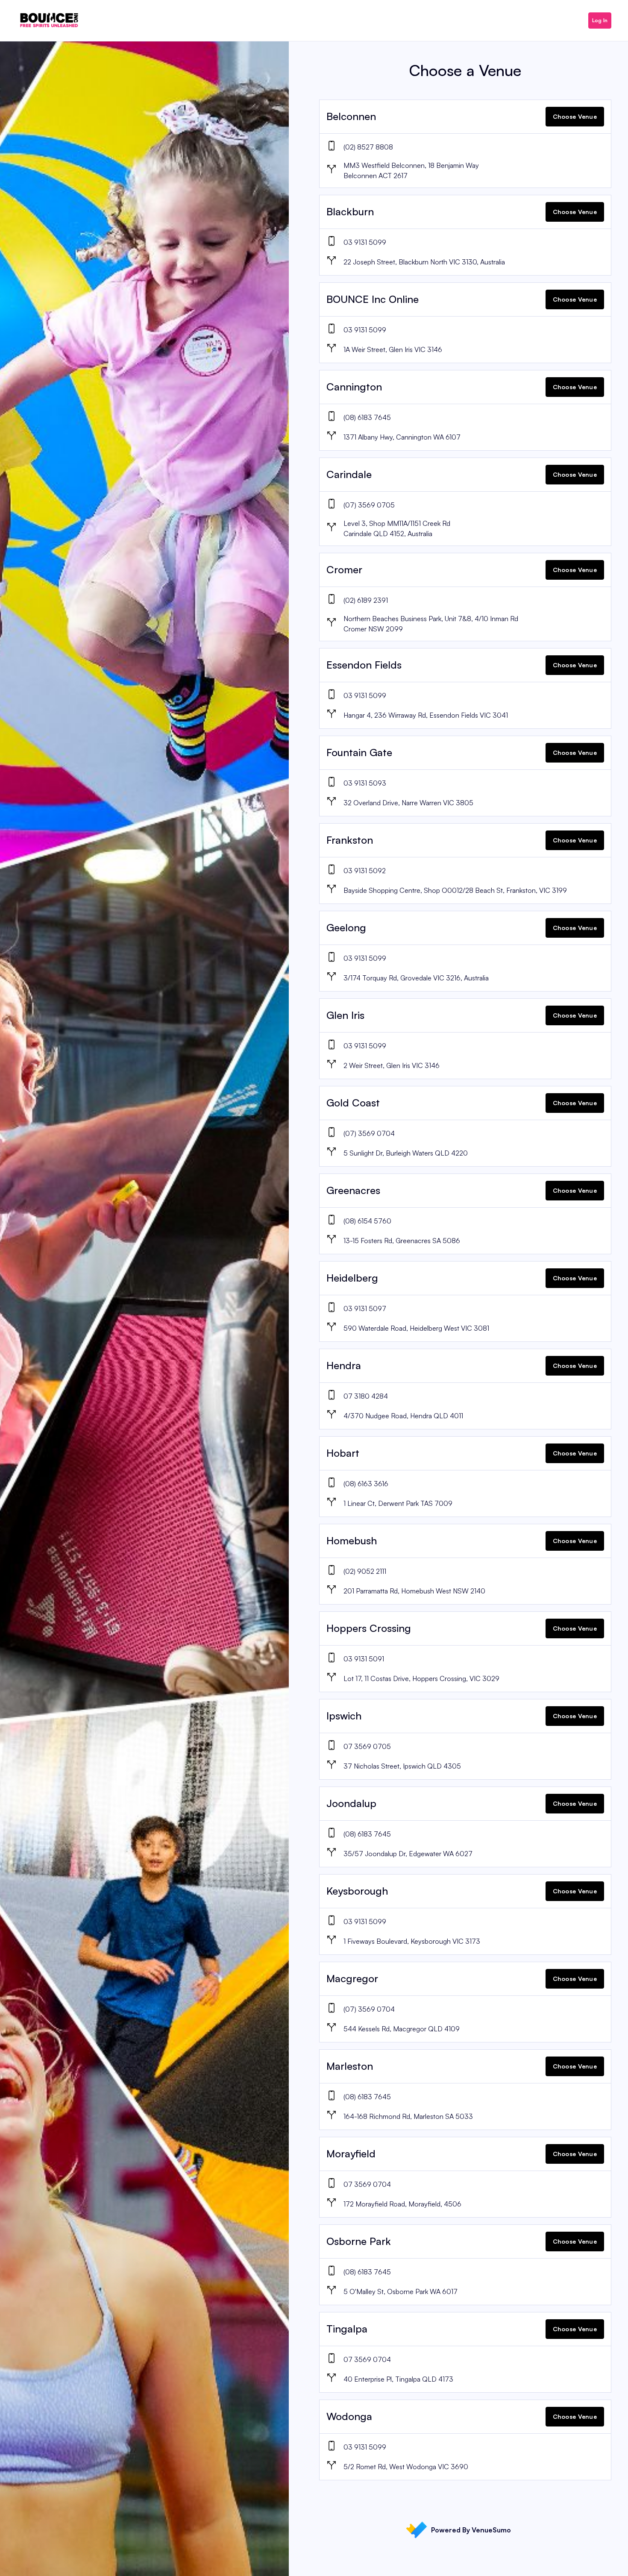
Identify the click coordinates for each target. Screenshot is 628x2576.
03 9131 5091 (364, 1659)
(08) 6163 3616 (366, 1484)
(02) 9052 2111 (365, 1571)
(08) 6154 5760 (367, 1221)
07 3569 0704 (367, 2184)
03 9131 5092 (365, 871)
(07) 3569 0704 (369, 1133)
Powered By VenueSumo (471, 2530)
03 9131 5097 (365, 1309)
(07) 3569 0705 (369, 505)
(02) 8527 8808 (368, 147)
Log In (600, 20)
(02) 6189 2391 (366, 600)
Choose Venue (575, 116)
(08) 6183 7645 (367, 417)
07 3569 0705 (367, 1746)
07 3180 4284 (366, 1396)
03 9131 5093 (365, 783)
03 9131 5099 (365, 242)
